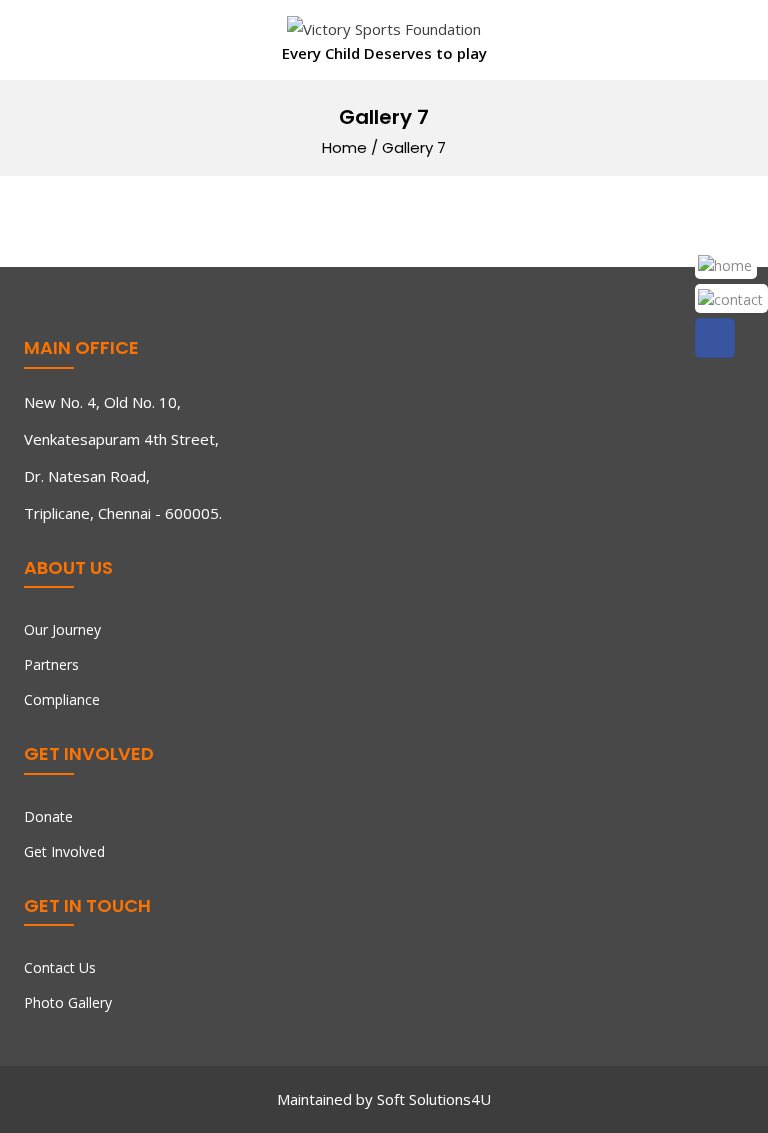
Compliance (62, 699)
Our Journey (62, 629)
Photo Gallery (68, 1002)
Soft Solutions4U (434, 1099)
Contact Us (60, 967)
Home (344, 147)
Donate (48, 816)
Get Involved (64, 851)
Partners (51, 664)
